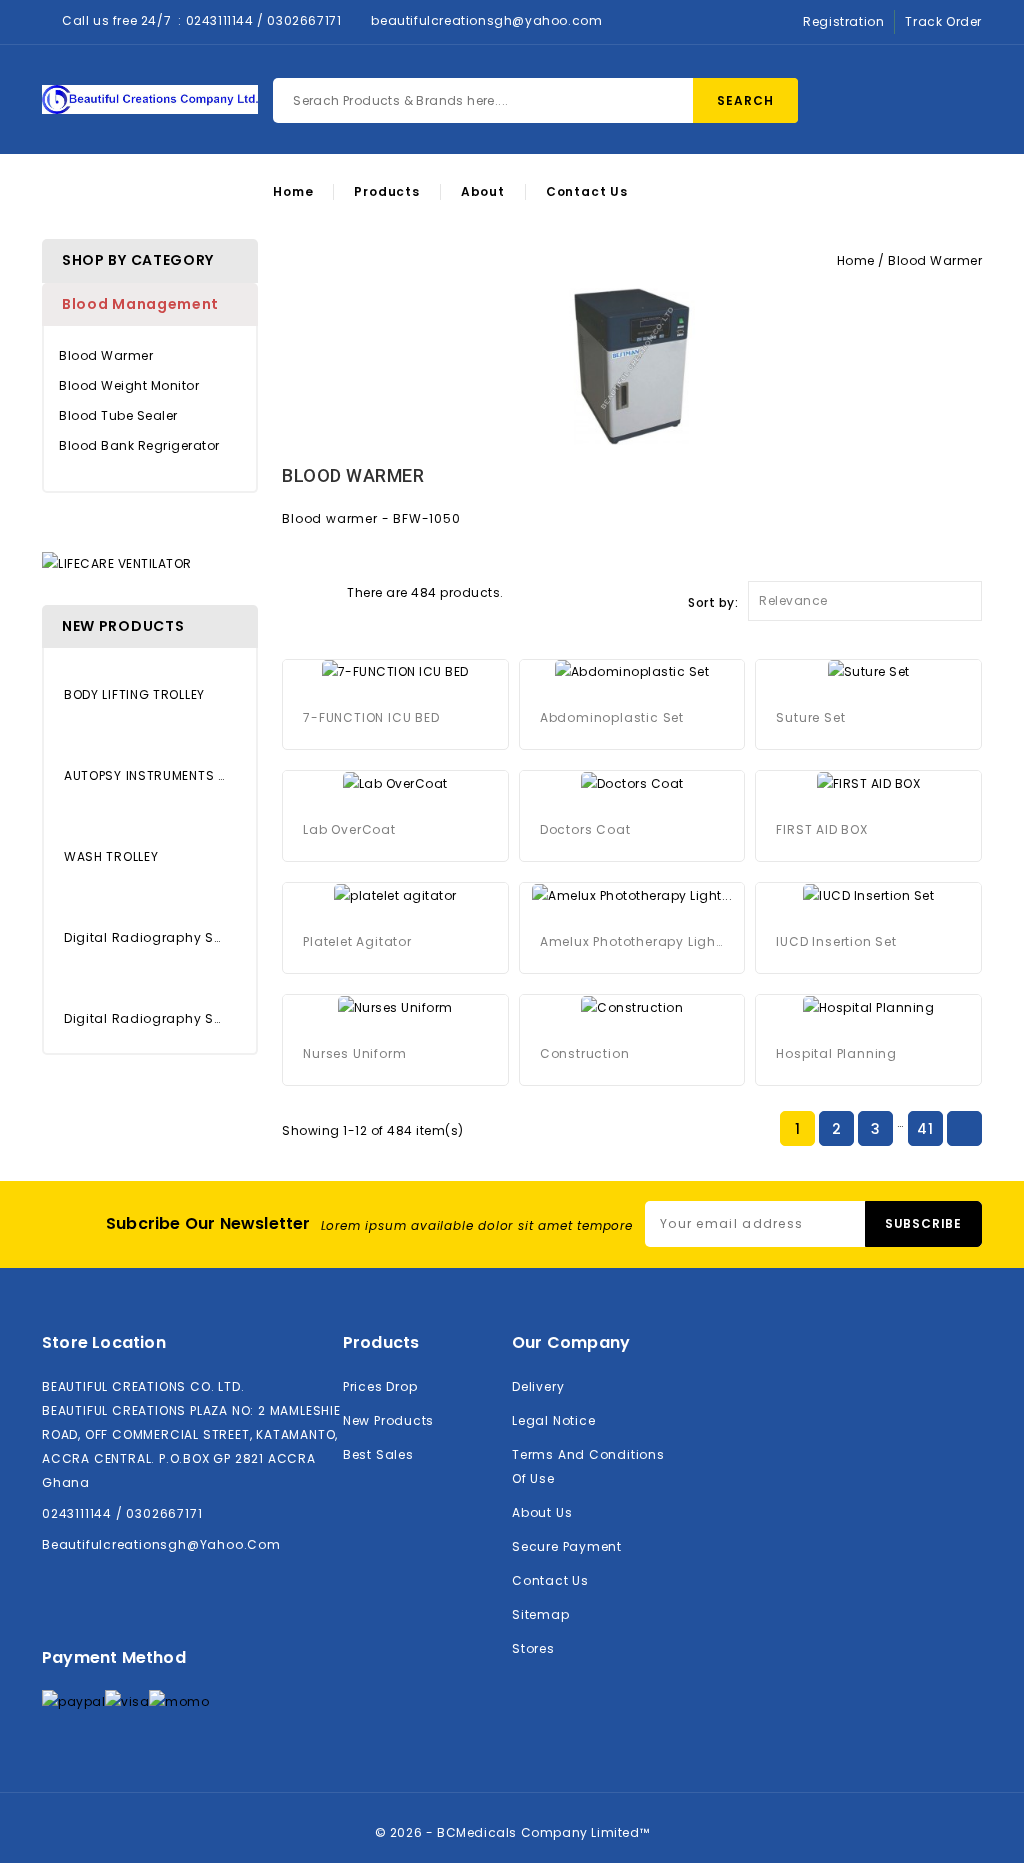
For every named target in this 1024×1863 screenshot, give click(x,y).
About (483, 192)
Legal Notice (553, 1420)
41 (925, 1129)
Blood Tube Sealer (118, 415)
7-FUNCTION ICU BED (371, 717)
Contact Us (587, 192)
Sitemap (541, 1614)
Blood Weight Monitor (129, 385)
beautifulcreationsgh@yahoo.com (486, 20)
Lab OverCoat (349, 829)
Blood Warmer (106, 355)
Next (964, 1129)
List (327, 591)
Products (386, 192)
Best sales (378, 1454)
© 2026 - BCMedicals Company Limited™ (512, 1832)
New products (388, 1420)
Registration (843, 21)
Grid (292, 591)
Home (293, 192)
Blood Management (140, 304)
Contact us (550, 1580)
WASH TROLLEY (111, 856)
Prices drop (380, 1386)
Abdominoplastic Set (612, 717)
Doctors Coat (585, 829)
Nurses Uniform (354, 1053)
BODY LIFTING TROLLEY (134, 694)
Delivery (538, 1386)
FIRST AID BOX (821, 829)
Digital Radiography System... (145, 937)
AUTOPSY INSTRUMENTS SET (145, 775)
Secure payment (567, 1546)
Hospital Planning (836, 1053)
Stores (533, 1648)
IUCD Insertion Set (836, 941)
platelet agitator (357, 941)
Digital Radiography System (145, 1018)
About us (542, 1512)
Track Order (943, 21)
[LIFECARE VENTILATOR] (117, 562)
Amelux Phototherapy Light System (632, 941)
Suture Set (810, 717)
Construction (585, 1053)
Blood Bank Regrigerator (139, 445)
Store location (104, 1342)
